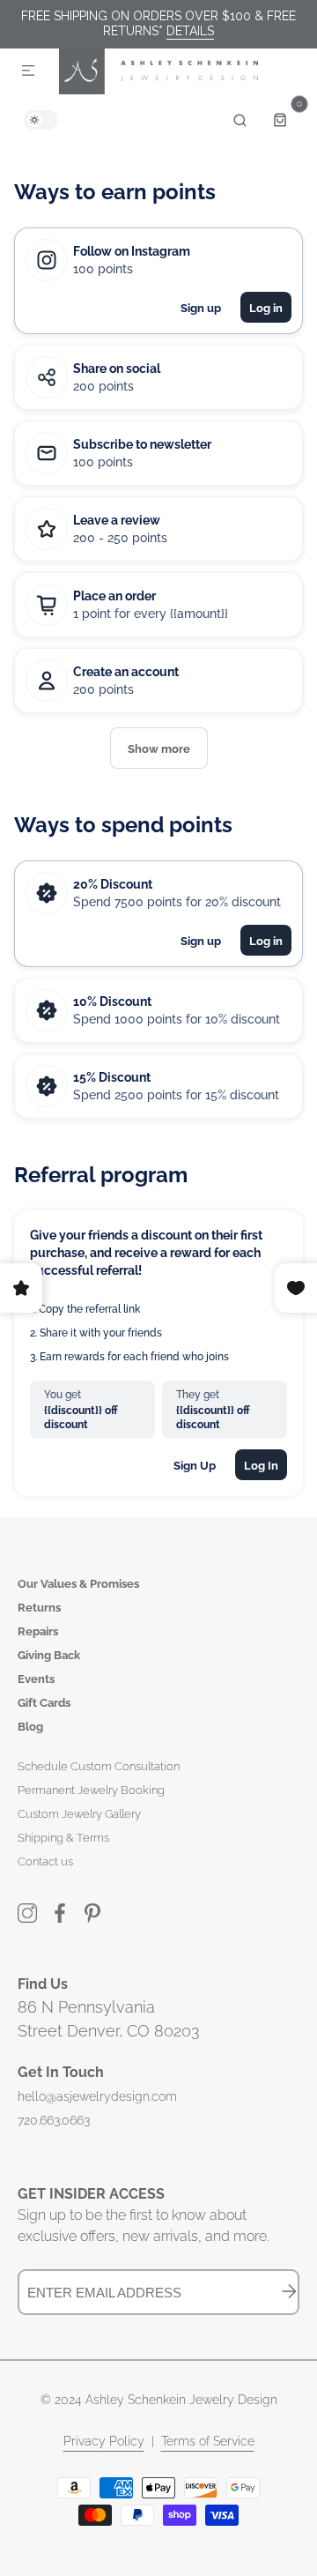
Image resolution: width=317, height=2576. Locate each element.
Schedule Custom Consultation (99, 1766)
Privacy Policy (104, 2441)
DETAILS (190, 31)
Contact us (45, 1861)
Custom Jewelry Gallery (79, 1814)
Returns (39, 1608)
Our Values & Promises (78, 1584)
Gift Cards (44, 1703)
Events (36, 1679)
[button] (28, 71)
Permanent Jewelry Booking (91, 1790)
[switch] (41, 120)
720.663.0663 (54, 2120)
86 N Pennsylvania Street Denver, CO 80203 (109, 2019)
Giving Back (49, 1655)
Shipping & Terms (63, 1838)
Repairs (38, 1631)
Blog (30, 1727)
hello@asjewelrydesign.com (97, 2096)
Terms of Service (208, 2441)
